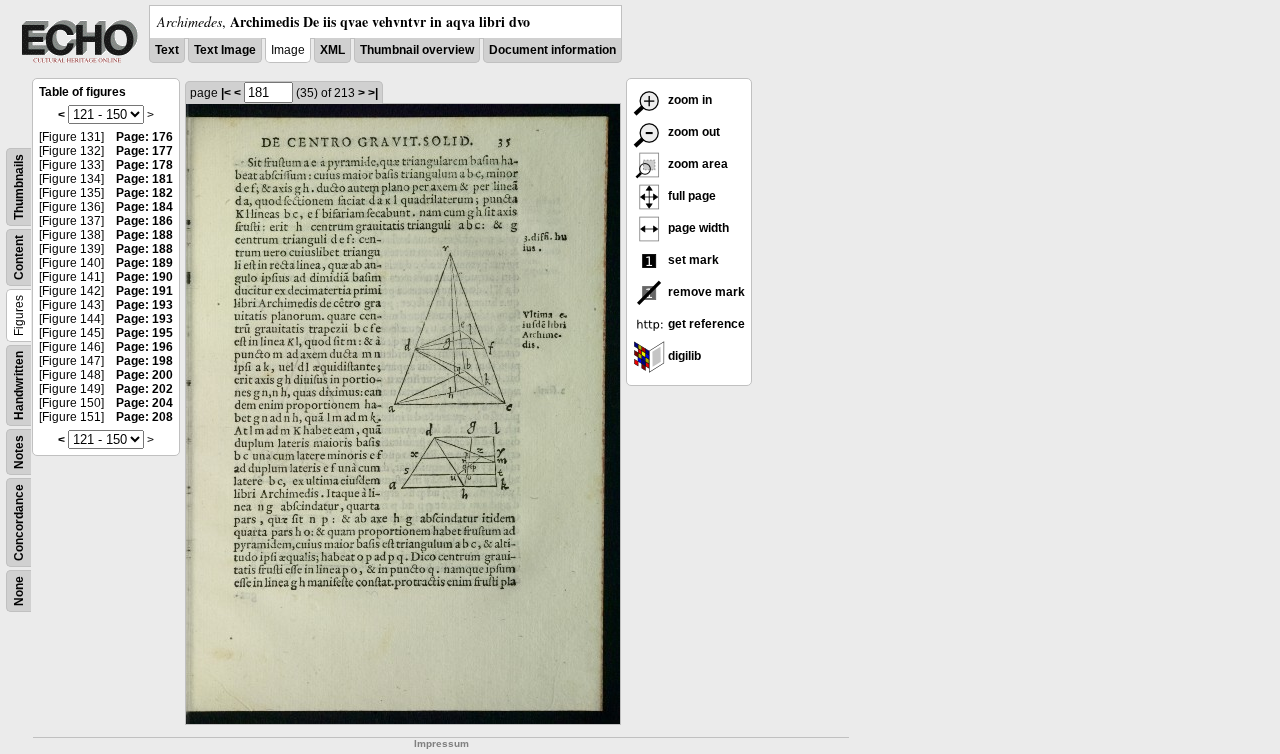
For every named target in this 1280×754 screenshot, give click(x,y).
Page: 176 (144, 137)
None (19, 591)
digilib (683, 356)
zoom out (692, 132)
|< (226, 93)
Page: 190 (144, 277)
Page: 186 (144, 221)
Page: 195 (144, 333)
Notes (19, 452)
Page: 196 (144, 347)
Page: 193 (144, 305)
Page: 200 (144, 375)
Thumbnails (19, 187)
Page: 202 (144, 389)
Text (167, 50)
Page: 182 (144, 193)
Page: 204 (144, 403)
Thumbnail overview (417, 50)
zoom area (696, 164)
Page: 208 (144, 417)
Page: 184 (144, 207)
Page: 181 (144, 179)
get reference (705, 324)
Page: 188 (144, 235)
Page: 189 (144, 263)
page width (697, 228)
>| (373, 93)
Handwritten (19, 385)
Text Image (225, 50)
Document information (552, 50)
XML (332, 50)
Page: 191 (144, 291)
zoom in (688, 100)
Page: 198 (144, 361)
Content (19, 257)
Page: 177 (144, 151)
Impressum (441, 743)
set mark (692, 260)
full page (690, 196)
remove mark (705, 292)
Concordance (19, 522)
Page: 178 (144, 165)
